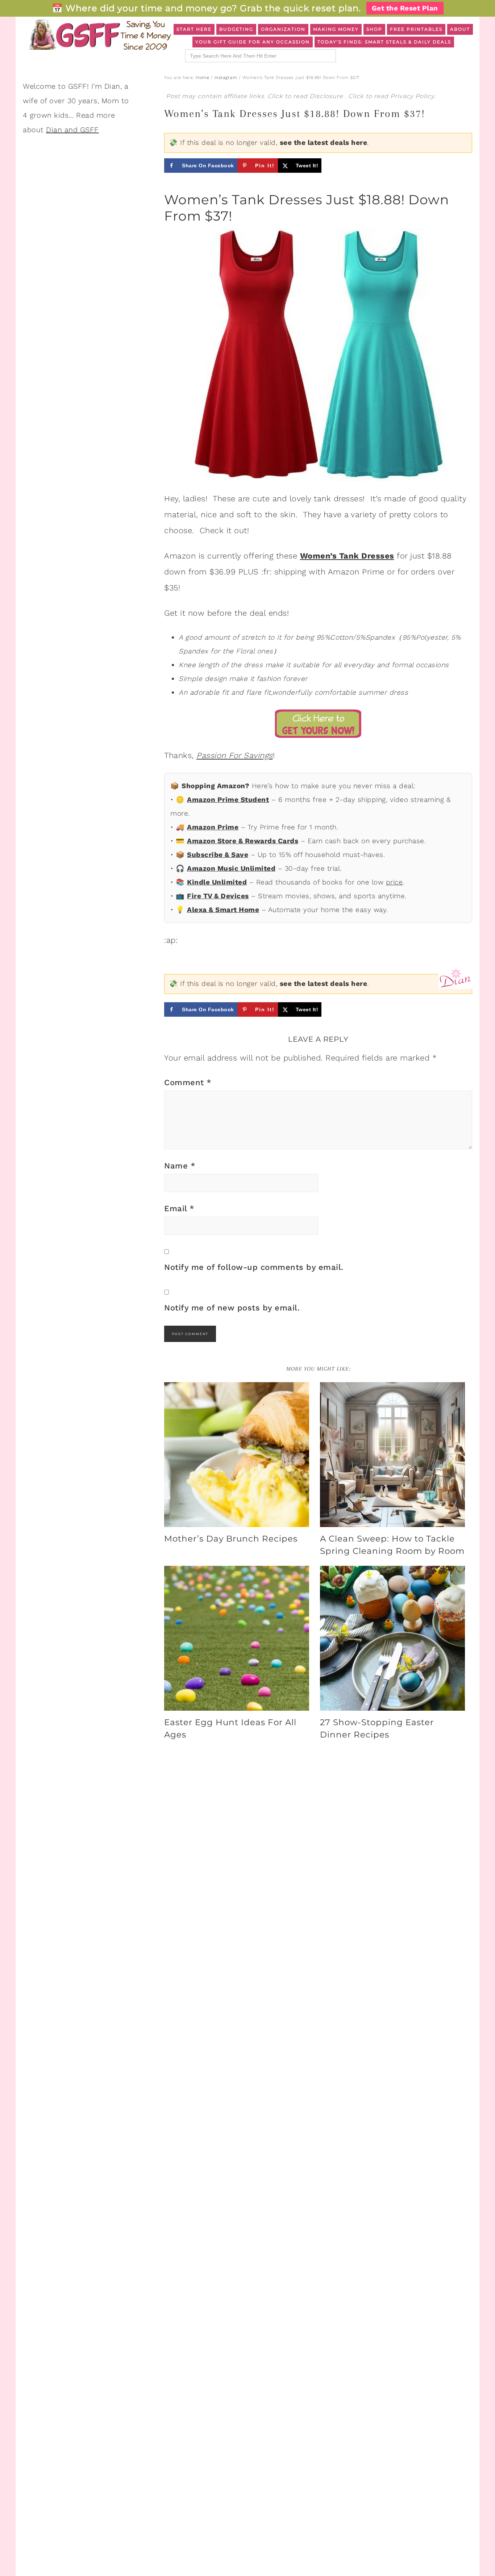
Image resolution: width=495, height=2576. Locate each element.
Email (179, 1208)
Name (180, 1166)
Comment (188, 1082)
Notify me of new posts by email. (232, 1308)
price (394, 882)
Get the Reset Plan (405, 8)
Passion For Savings (235, 755)
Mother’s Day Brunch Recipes (231, 1539)
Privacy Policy (412, 96)
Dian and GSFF (72, 130)
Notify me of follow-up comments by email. (254, 1267)
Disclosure (327, 96)
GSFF (99, 35)
